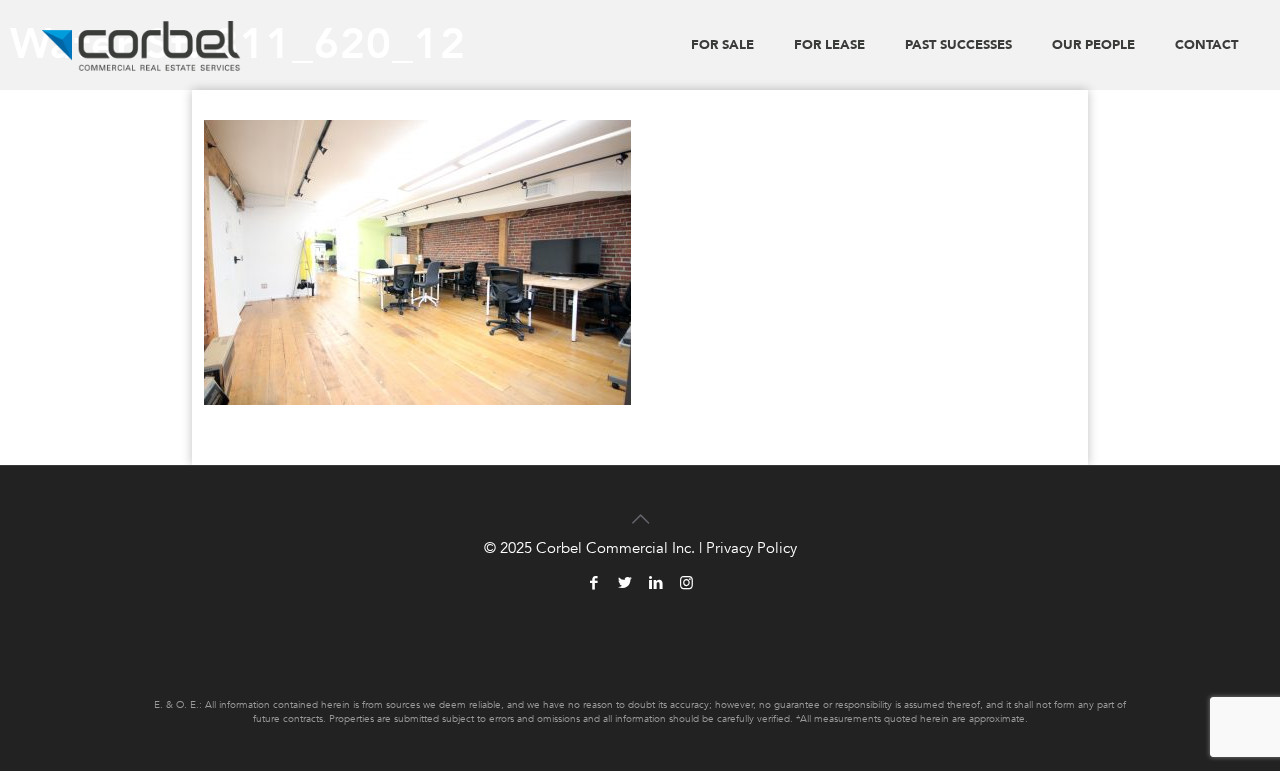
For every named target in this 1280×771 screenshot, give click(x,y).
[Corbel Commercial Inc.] (141, 45)
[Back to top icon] (640, 507)
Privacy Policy (751, 548)
